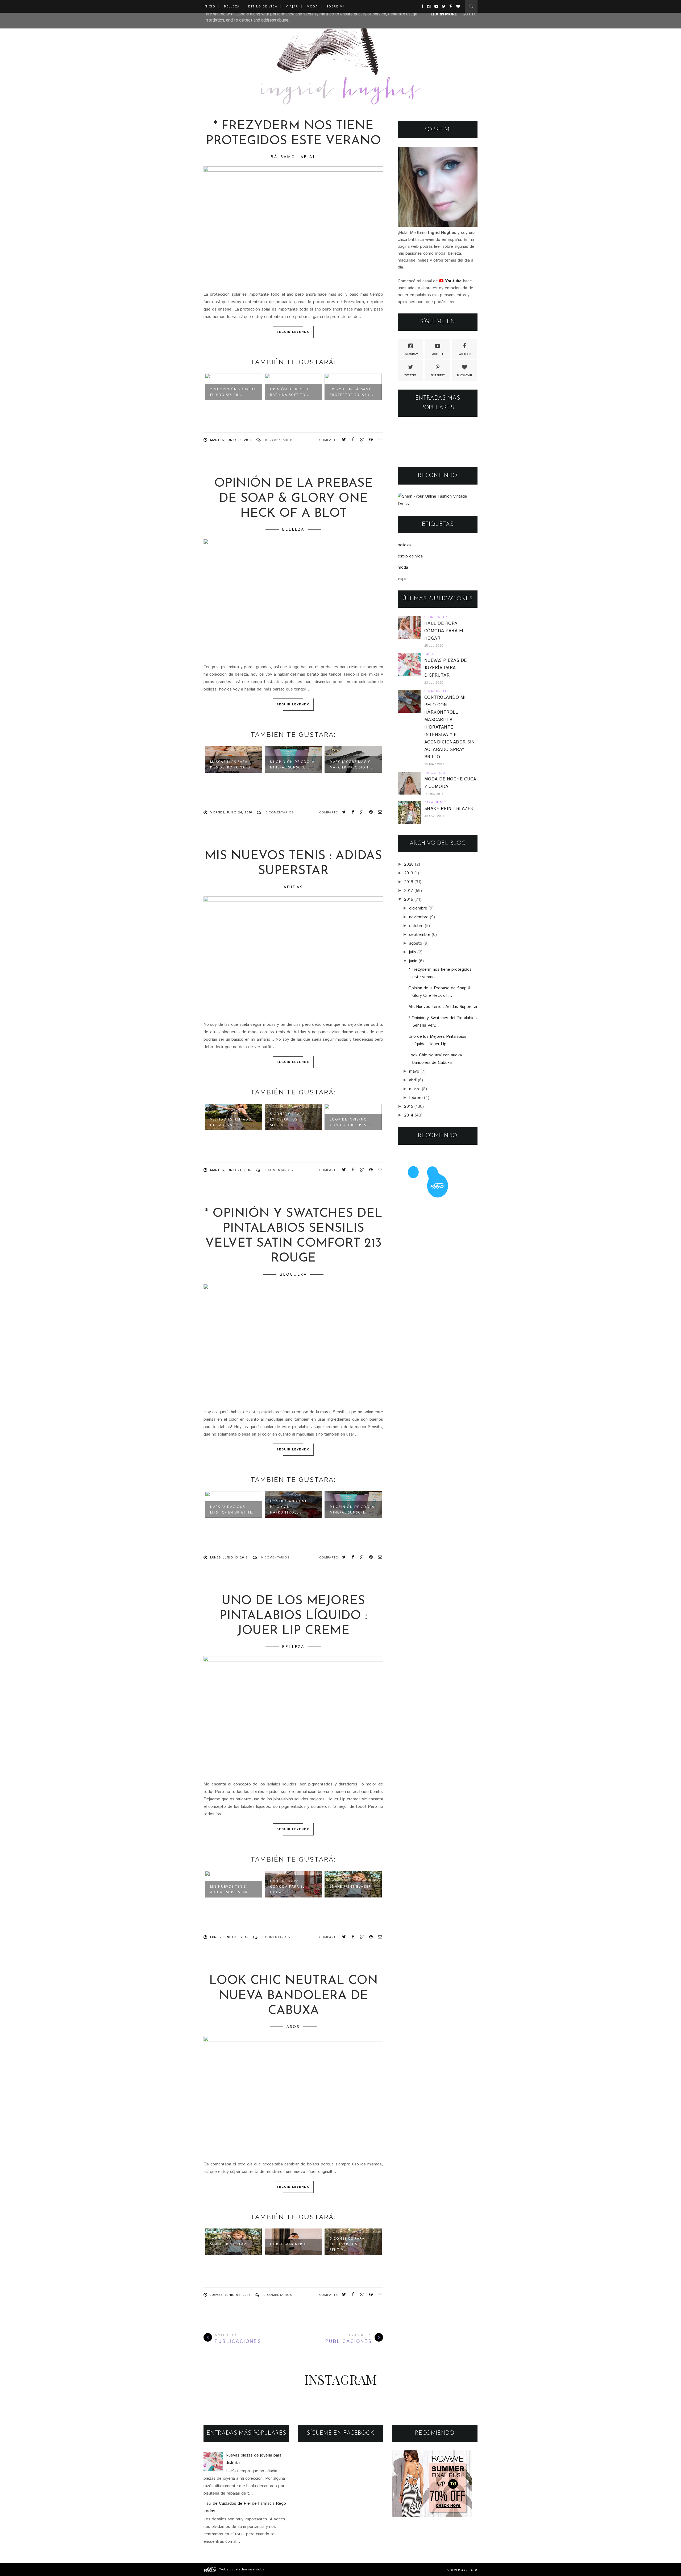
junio (413, 961)
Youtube (438, 354)
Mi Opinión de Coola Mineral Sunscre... (292, 764)
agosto (416, 943)
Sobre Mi (335, 6)
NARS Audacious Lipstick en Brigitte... (233, 1510)
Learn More (444, 14)
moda (403, 567)
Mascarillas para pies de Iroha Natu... (232, 764)
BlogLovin (464, 375)
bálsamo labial (293, 157)
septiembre (420, 935)
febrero (416, 1098)
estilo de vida (410, 556)
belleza (293, 529)
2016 (409, 900)
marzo (415, 1089)
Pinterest (438, 375)
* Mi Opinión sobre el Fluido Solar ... (233, 392)
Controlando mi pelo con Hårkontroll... (288, 1507)
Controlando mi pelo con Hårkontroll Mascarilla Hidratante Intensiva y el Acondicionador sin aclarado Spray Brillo (450, 727)
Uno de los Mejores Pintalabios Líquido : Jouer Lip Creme (293, 1616)
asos (293, 2026)
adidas (293, 887)
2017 (409, 891)
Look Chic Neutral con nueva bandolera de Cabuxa (293, 1996)
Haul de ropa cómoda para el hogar (287, 1886)
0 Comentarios (279, 440)
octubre (416, 926)
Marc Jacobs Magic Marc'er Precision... (351, 764)
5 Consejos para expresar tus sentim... (287, 1119)
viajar (402, 579)
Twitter (410, 375)
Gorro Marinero (288, 2244)
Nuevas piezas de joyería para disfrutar (446, 668)
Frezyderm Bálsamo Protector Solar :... (352, 392)
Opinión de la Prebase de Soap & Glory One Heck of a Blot (293, 499)
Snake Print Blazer (350, 1886)
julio (413, 952)
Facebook (464, 354)
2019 (409, 873)
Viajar (292, 6)
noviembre (419, 917)
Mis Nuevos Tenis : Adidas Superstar (229, 1889)
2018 (409, 882)
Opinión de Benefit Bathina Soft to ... (290, 392)
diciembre (418, 908)
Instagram (410, 354)
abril (413, 1080)
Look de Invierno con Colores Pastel (351, 1122)
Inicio (209, 6)
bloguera (293, 1274)
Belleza (232, 6)
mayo (414, 1071)
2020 (409, 864)
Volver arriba (461, 2570)
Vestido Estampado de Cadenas (231, 1122)
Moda (312, 6)
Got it (469, 14)
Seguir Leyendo (293, 332)
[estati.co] (211, 2569)
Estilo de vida (263, 6)
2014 (409, 1115)
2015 (409, 1107)
